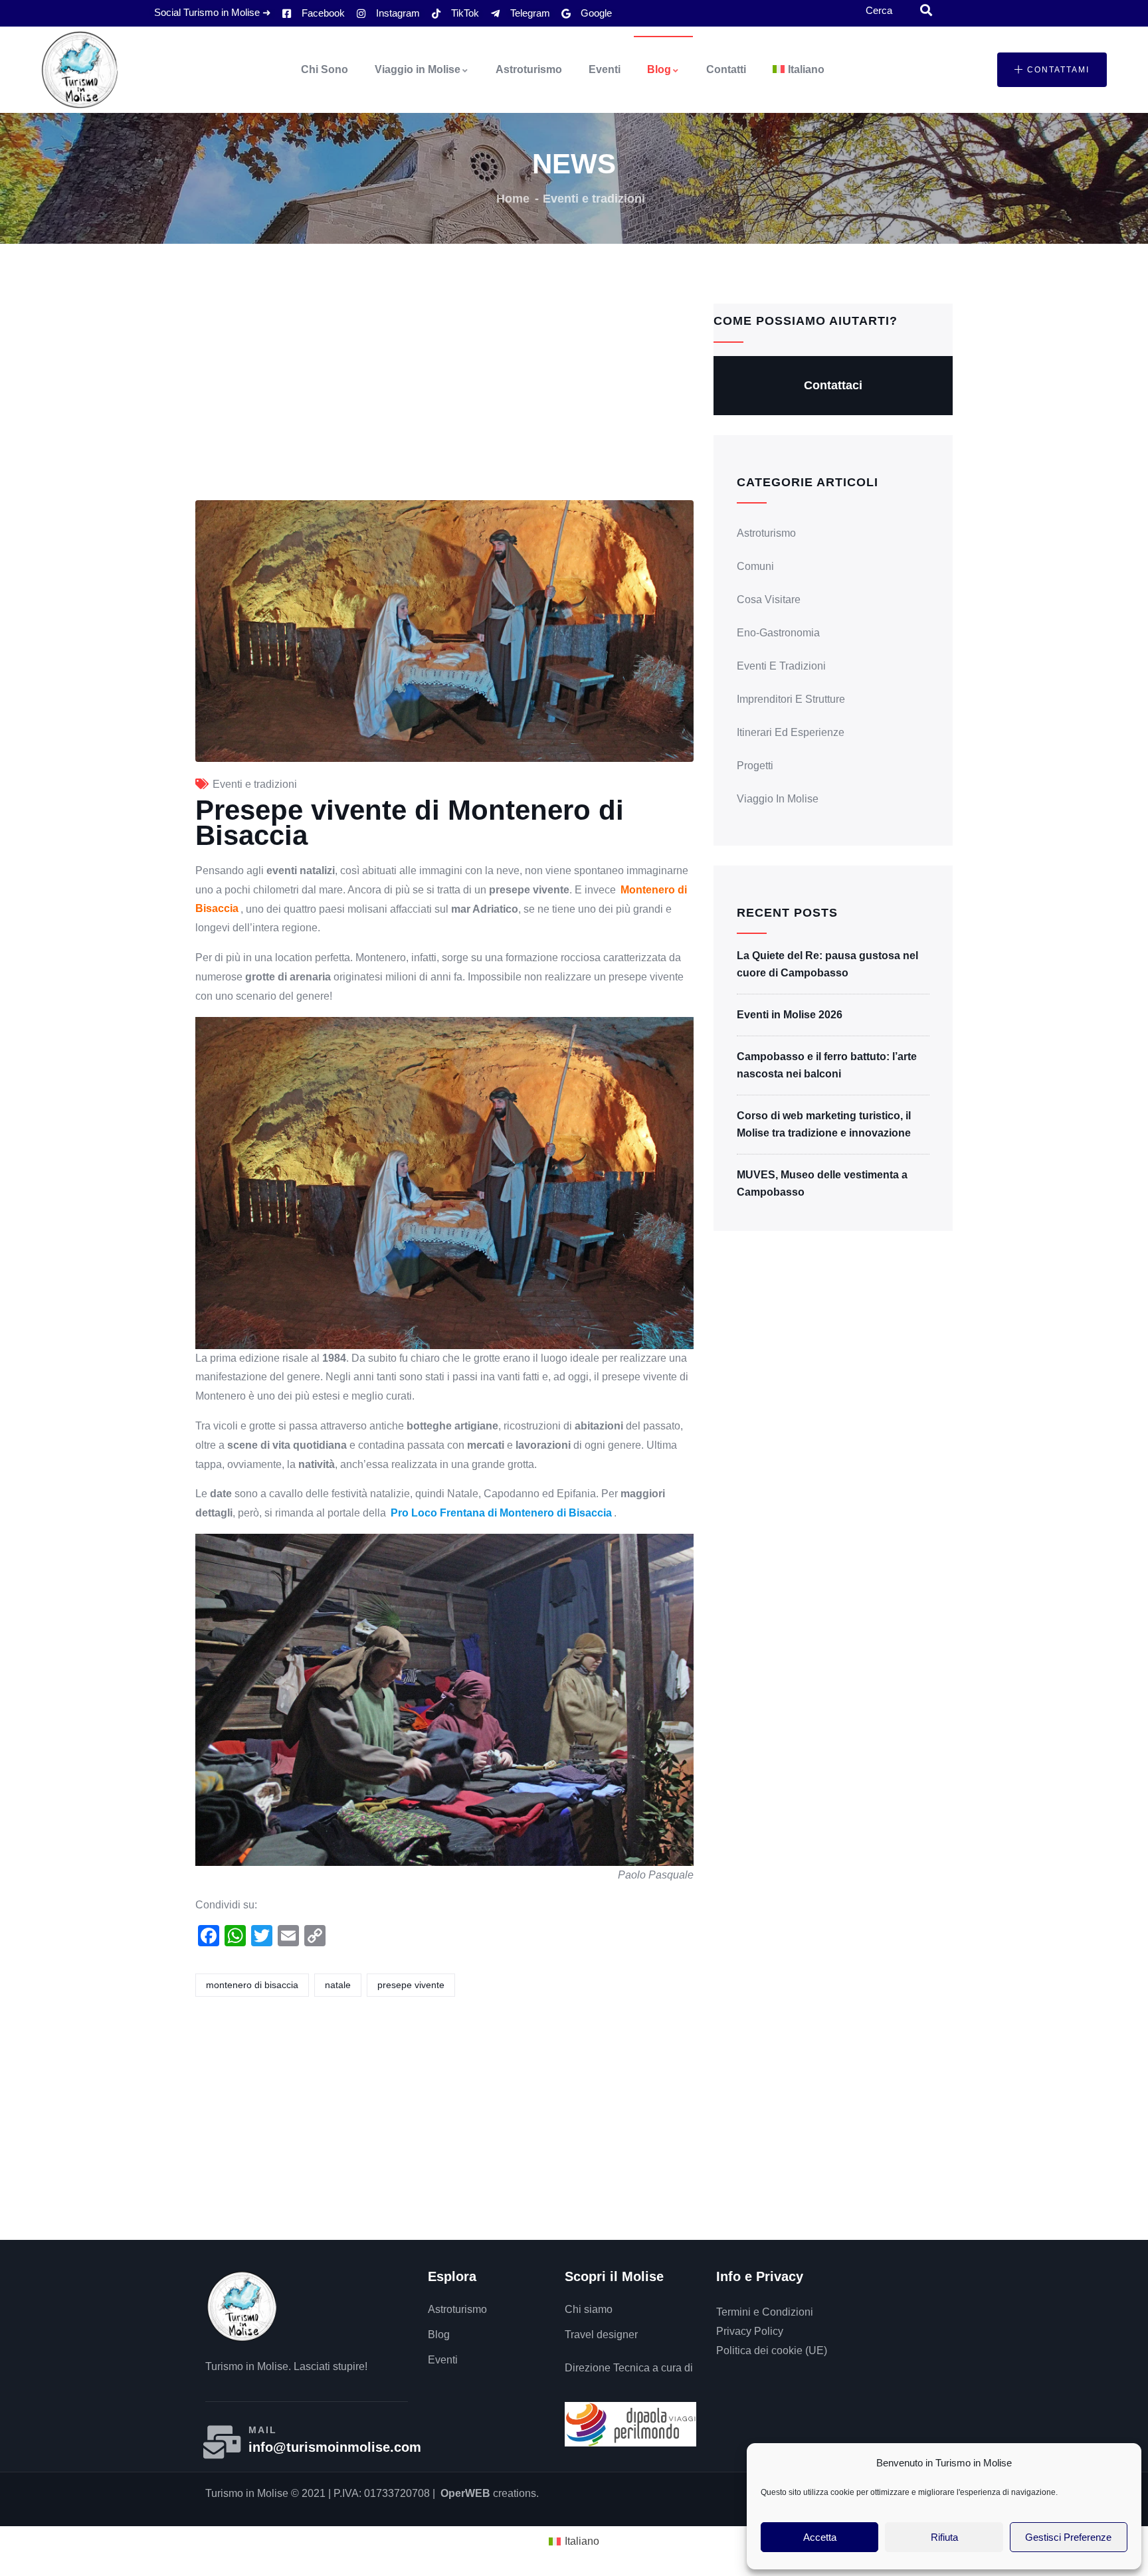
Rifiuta (944, 2537)
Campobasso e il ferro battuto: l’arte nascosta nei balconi (827, 1065)
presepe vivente (411, 1985)
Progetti (755, 766)
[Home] (80, 70)
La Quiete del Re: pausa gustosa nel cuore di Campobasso (827, 964)
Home (513, 199)
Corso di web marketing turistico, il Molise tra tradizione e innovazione (824, 1124)
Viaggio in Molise (418, 69)
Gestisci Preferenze (1068, 2537)
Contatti (726, 69)
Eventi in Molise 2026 (790, 1015)
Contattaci (833, 385)
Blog (659, 69)
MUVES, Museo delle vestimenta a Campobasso (822, 1183)
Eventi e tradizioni (594, 199)
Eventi (605, 69)
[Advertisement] (444, 402)
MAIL (263, 2430)
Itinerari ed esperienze (791, 732)
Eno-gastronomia (778, 633)
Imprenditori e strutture (791, 699)
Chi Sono (325, 69)
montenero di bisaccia (252, 1985)
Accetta (820, 2537)
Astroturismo (529, 69)
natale (338, 1985)
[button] (1052, 70)
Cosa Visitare (769, 599)
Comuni (755, 566)
